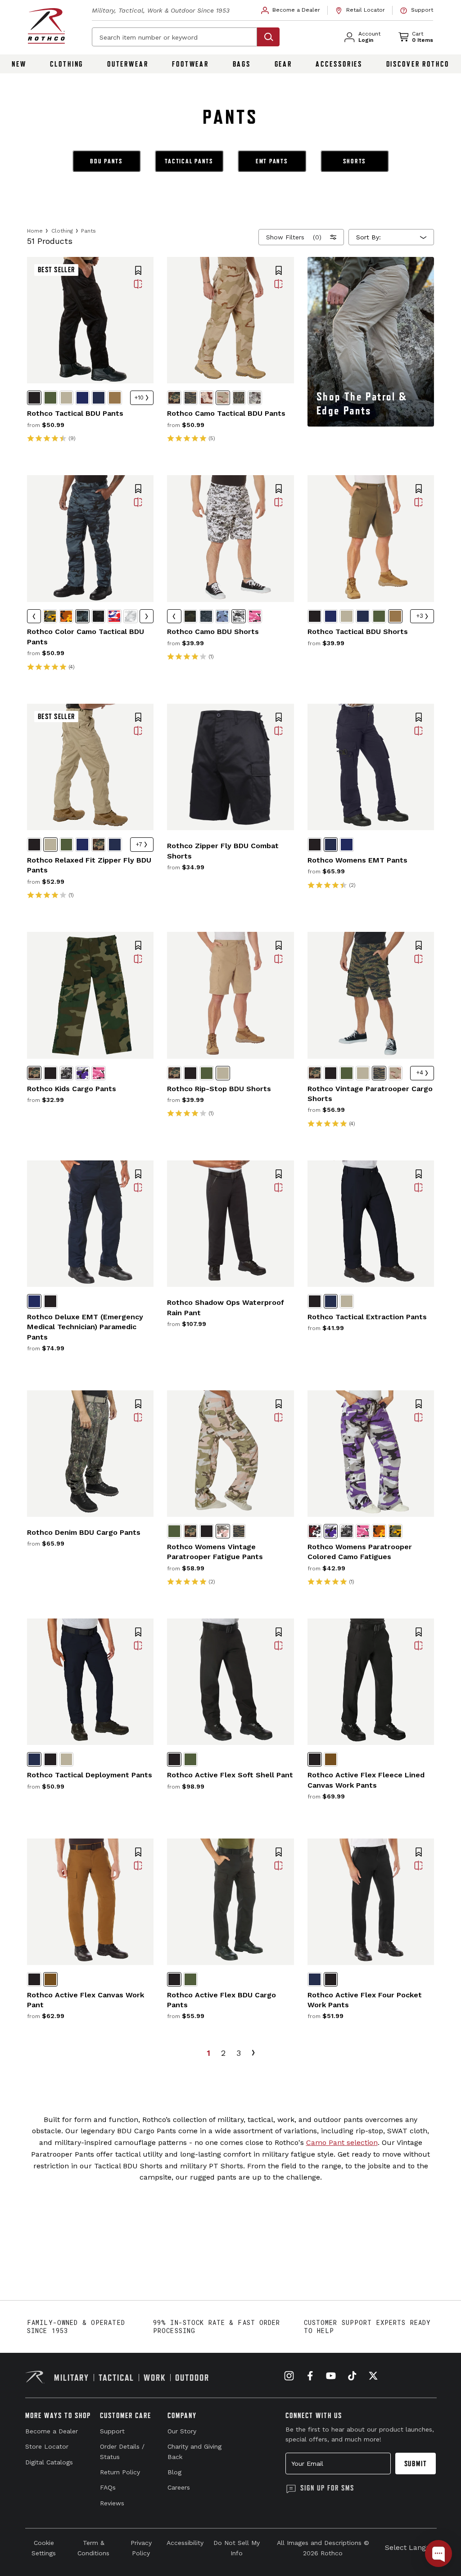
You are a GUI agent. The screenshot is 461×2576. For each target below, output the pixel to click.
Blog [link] (174, 2472)
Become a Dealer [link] (52, 2431)
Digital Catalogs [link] (49, 2462)
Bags (242, 64)
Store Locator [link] (47, 2446)
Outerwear (128, 64)
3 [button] (239, 2053)
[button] (138, 271)
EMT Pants (272, 161)
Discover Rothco (418, 64)
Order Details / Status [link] (122, 2451)
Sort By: (368, 237)
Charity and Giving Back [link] (194, 2451)
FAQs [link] (108, 2487)
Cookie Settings (44, 2548)
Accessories (339, 64)
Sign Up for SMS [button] (327, 2488)
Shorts (355, 161)
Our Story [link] (182, 2431)
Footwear (190, 64)
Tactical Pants (189, 161)
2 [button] (223, 2053)
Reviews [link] (112, 2503)
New (19, 64)
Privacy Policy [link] (141, 2548)
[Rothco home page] (46, 26)
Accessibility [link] (185, 2543)
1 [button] (208, 2053)
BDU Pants (106, 161)
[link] (291, 10)
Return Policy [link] (120, 2472)
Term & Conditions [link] (93, 2548)
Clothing (67, 64)
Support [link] (112, 2431)
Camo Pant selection (342, 2142)
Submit (416, 2464)
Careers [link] (179, 2487)
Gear (284, 64)
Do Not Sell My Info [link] (237, 2548)
